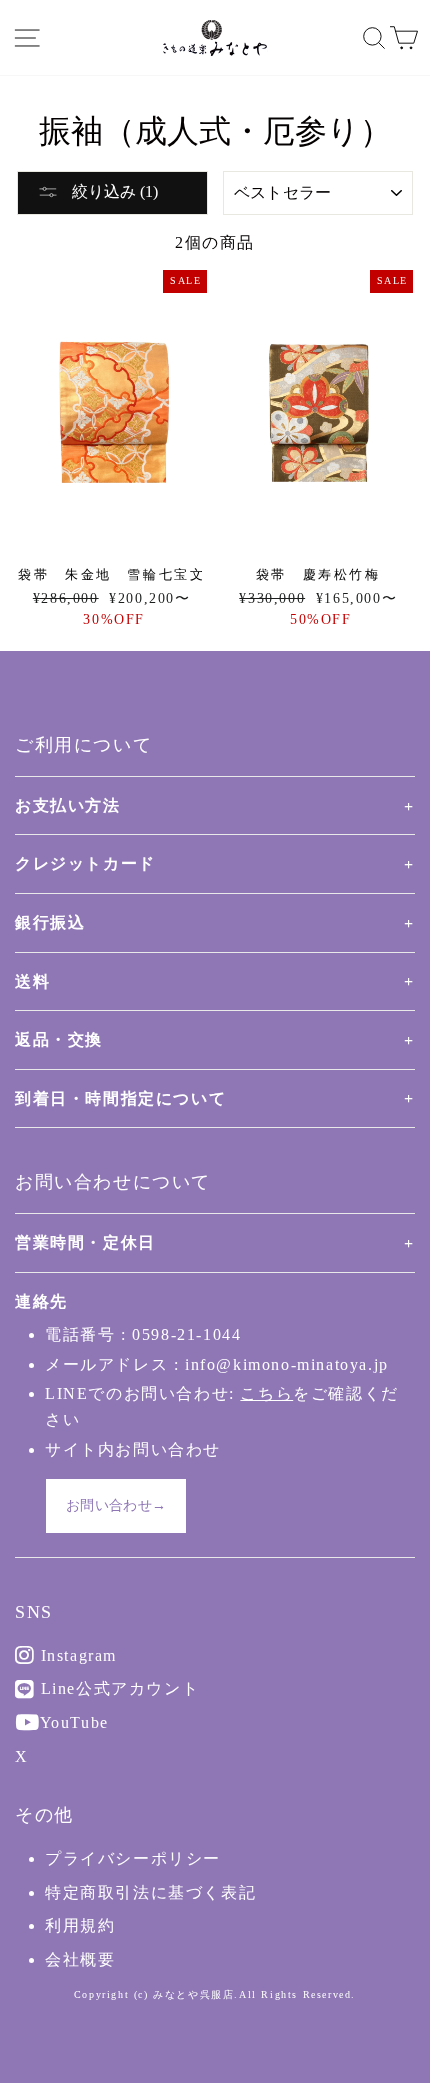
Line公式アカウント (117, 1688)
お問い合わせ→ (116, 1505)
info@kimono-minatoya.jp (287, 1364)
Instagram (76, 1655)
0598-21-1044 (186, 1334)
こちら (266, 1393)
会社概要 (80, 1959)
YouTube (72, 1722)
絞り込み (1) (113, 191)
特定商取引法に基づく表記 (150, 1892)
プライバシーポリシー (133, 1858)
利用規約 (80, 1925)
